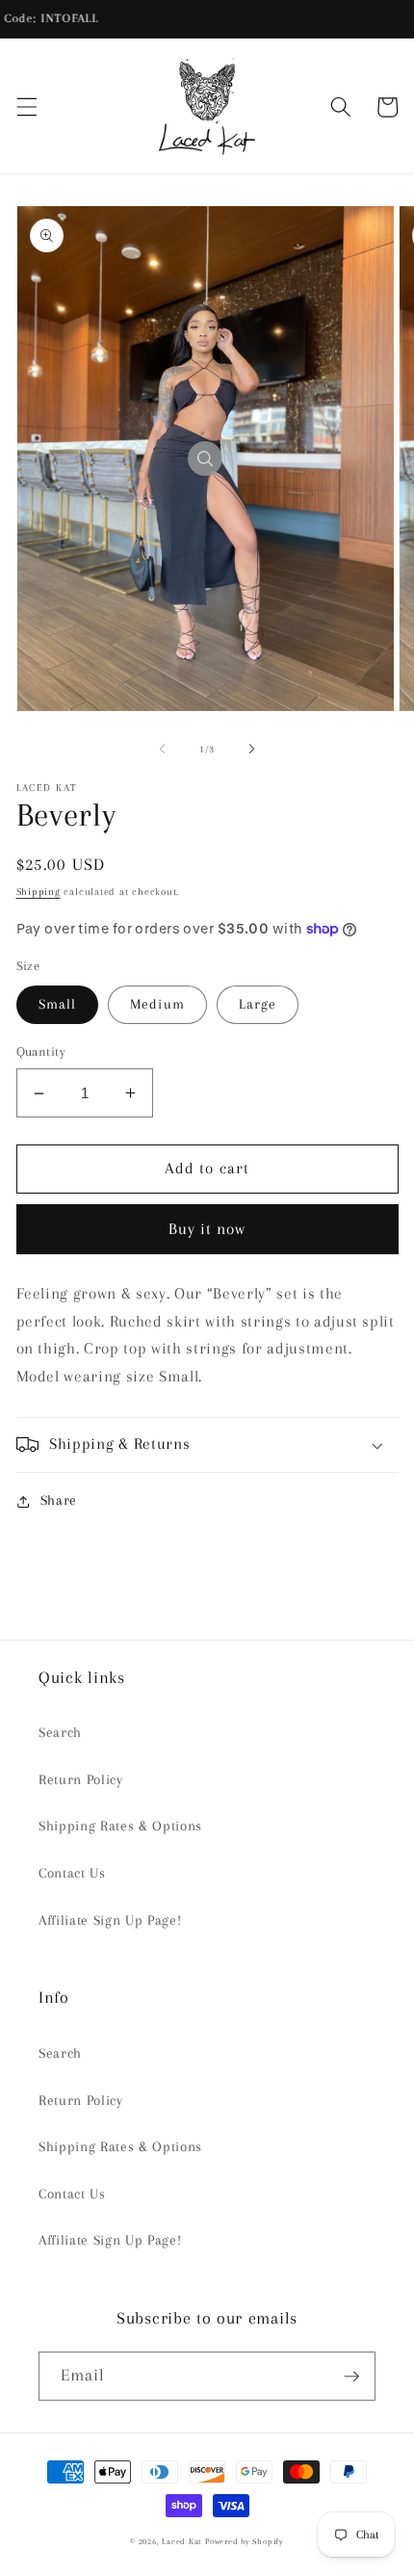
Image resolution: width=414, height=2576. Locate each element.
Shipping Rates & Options (120, 1826)
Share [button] (59, 1500)
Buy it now (207, 1229)
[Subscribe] (351, 2377)
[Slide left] (163, 749)
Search (60, 1733)
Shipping (39, 892)
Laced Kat (181, 2541)
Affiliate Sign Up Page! (110, 1920)
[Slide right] (251, 749)
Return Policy (81, 1780)
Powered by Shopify (245, 2541)
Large (258, 1004)
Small (58, 1004)
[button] (26, 107)
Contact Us (72, 1873)
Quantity (41, 1051)
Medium (157, 1004)
